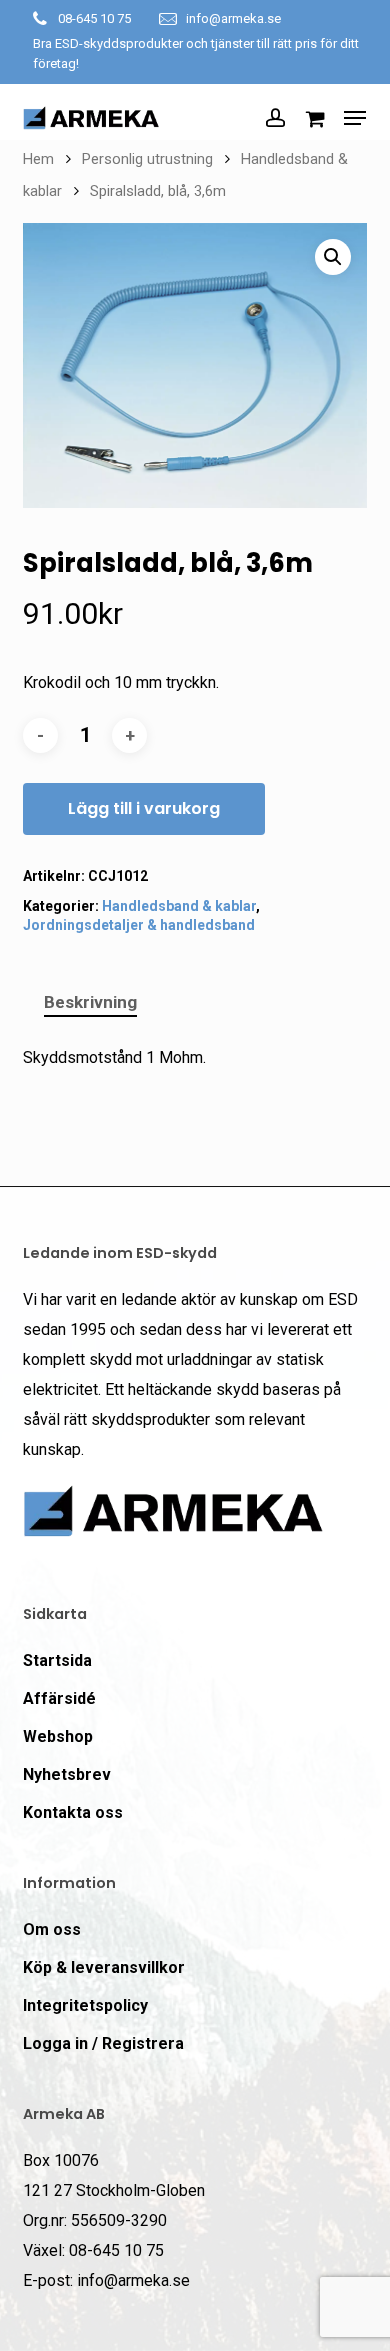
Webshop (58, 1736)
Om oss (52, 1929)
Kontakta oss (73, 1812)
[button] (355, 118)
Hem (38, 159)
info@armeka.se (233, 18)
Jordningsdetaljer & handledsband (139, 925)
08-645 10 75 (94, 18)
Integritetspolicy (85, 2005)
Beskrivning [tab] (90, 1002)
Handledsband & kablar (179, 906)
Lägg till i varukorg (144, 808)
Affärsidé (59, 1698)
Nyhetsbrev (67, 1774)
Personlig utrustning (147, 159)
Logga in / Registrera (103, 2043)
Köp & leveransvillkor (104, 1967)
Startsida (57, 1660)
